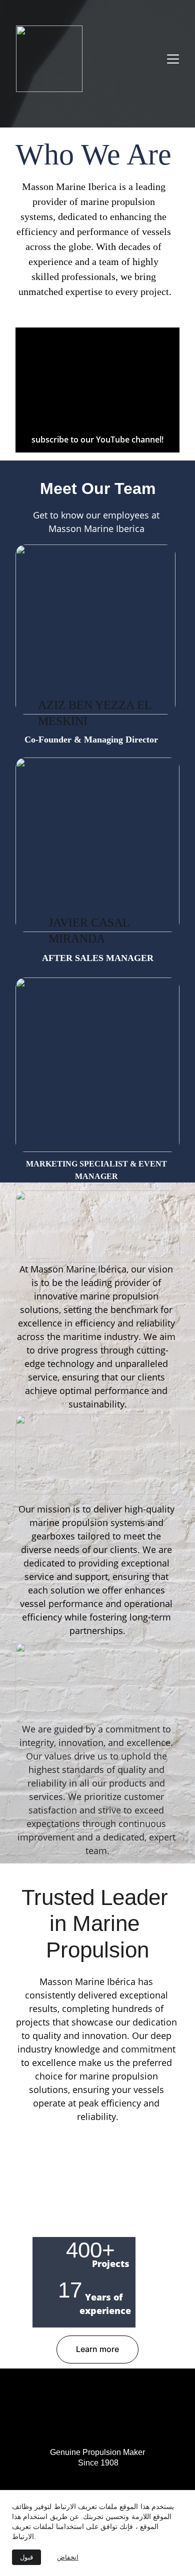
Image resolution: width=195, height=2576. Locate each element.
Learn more (97, 2349)
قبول (26, 2557)
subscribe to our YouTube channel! (97, 439)
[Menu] (173, 59)
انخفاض (68, 2557)
